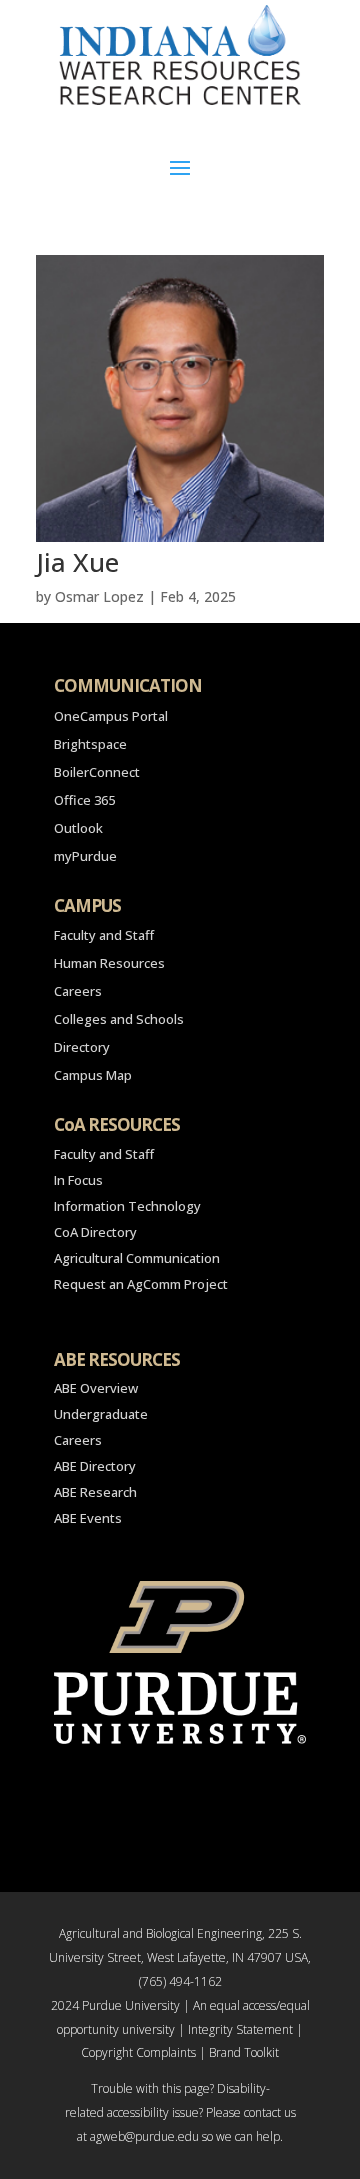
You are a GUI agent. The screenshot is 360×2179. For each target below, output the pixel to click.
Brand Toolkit (244, 2052)
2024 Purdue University (115, 2005)
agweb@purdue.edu (144, 2136)
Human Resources (109, 963)
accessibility (138, 2112)
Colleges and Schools (119, 1019)
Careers (78, 991)
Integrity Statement (240, 2029)
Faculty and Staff (104, 935)
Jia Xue (77, 562)
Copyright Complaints (138, 2052)
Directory (82, 1047)
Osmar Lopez (99, 596)
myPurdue (85, 856)
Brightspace (90, 744)
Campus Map (93, 1075)
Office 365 (84, 800)
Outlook (78, 828)
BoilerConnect (97, 772)
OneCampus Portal (111, 716)
